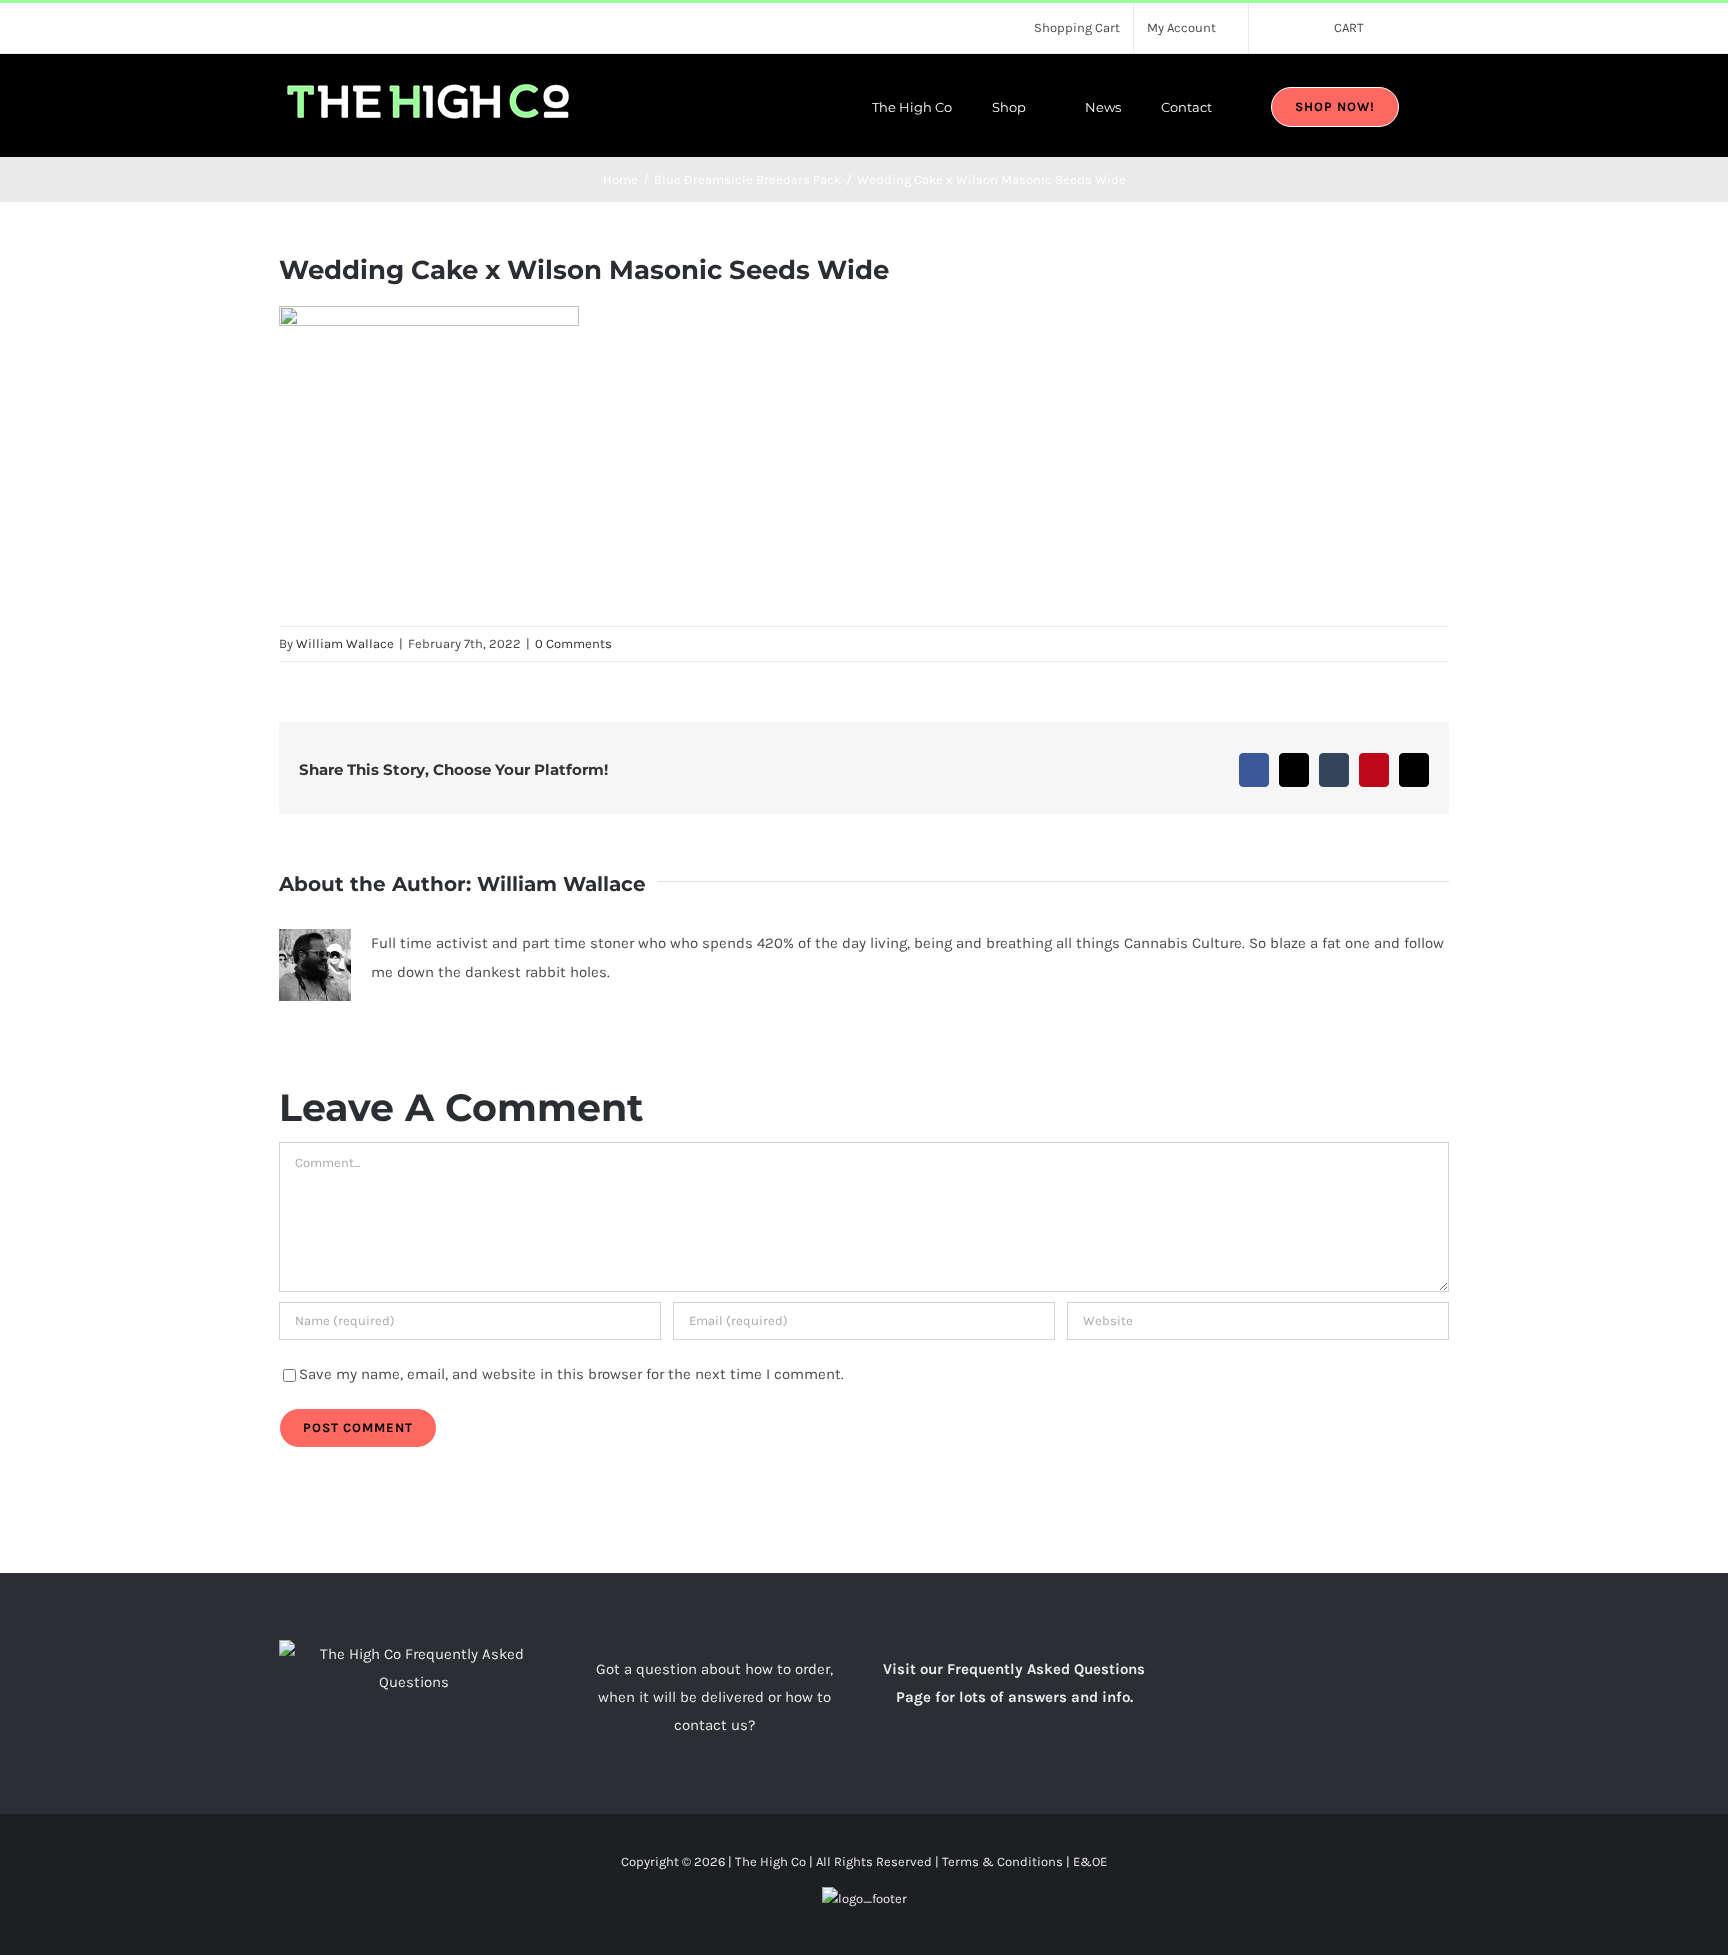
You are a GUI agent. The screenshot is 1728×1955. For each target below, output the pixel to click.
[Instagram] (1328, 1654)
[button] (1444, 105)
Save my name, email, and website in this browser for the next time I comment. (571, 1374)
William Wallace (345, 643)
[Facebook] (1301, 1654)
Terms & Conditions (1002, 1861)
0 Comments (573, 643)
